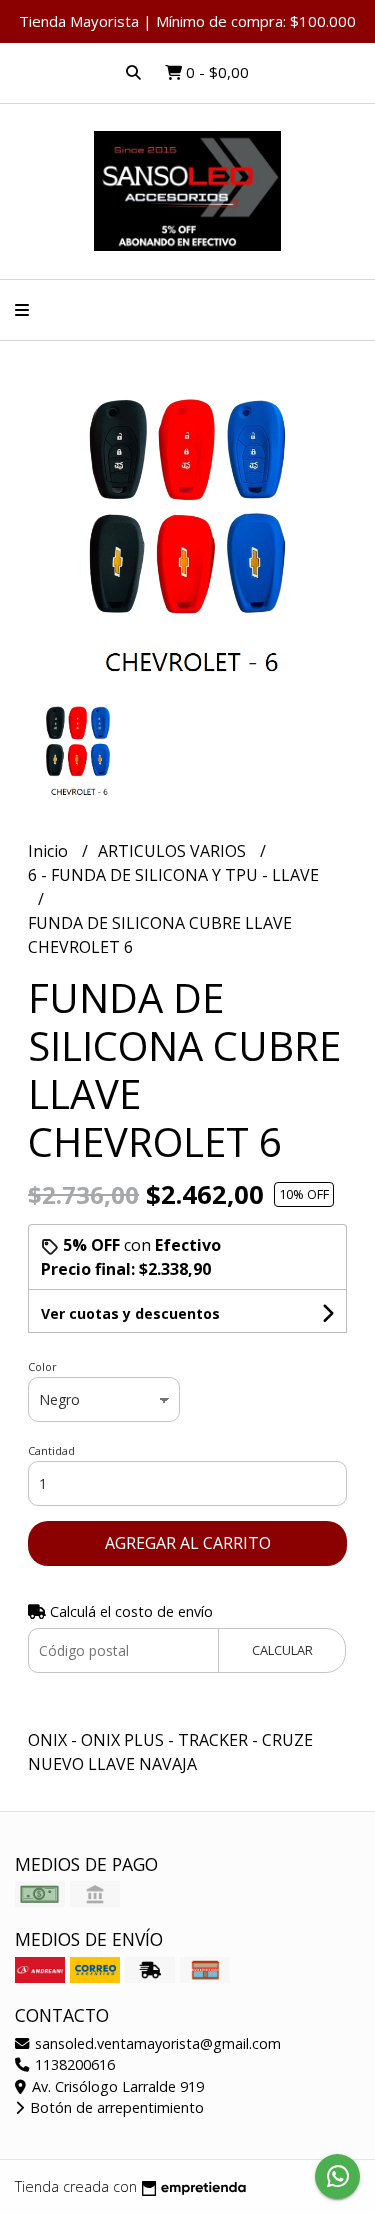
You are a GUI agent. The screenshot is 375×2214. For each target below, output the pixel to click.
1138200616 (73, 2064)
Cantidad (51, 1450)
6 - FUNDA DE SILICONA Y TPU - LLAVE (173, 875)
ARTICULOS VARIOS (174, 851)
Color (42, 1366)
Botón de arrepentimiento (115, 2107)
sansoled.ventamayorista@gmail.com (156, 2043)
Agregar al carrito (188, 1543)
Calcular (282, 1650)
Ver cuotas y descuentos (130, 1313)
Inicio (50, 851)
